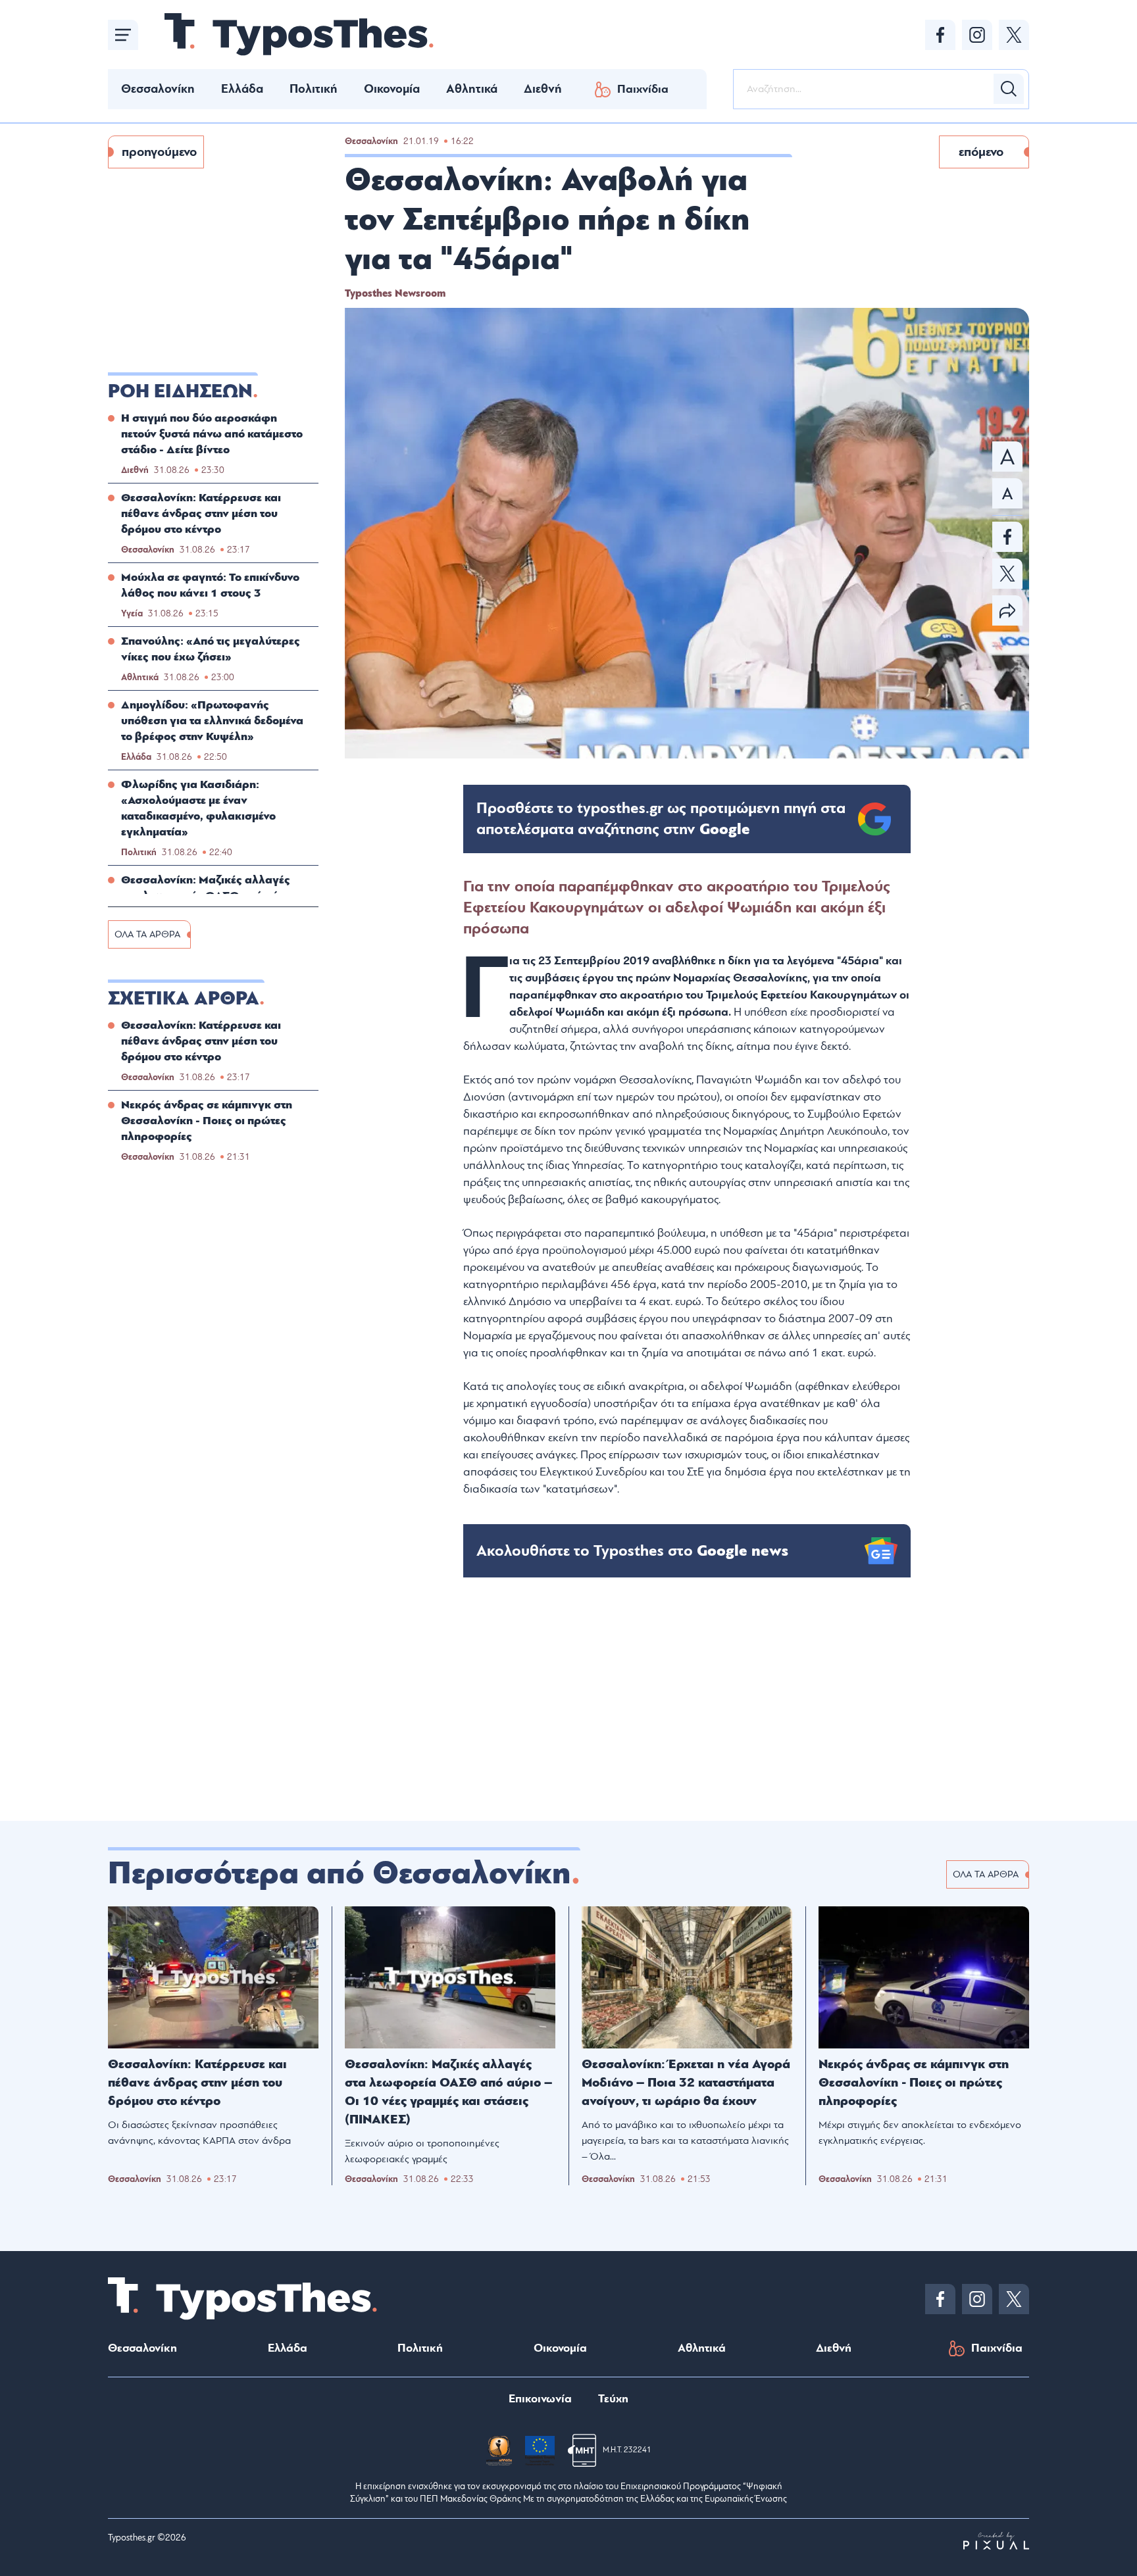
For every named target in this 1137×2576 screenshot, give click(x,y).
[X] (1014, 35)
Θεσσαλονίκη (158, 89)
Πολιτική (314, 89)
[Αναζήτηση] (1009, 89)
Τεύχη (613, 2399)
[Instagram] (977, 35)
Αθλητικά (472, 89)
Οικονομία (392, 89)
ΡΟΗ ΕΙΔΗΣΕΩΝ (180, 391)
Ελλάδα (242, 89)
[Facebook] (940, 35)
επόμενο (981, 152)
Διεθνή (543, 89)
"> (661, 819)
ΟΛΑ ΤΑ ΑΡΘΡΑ (147, 934)
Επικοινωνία (540, 2399)
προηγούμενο (159, 152)
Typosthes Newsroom (395, 293)
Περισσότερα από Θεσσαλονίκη (340, 1873)
